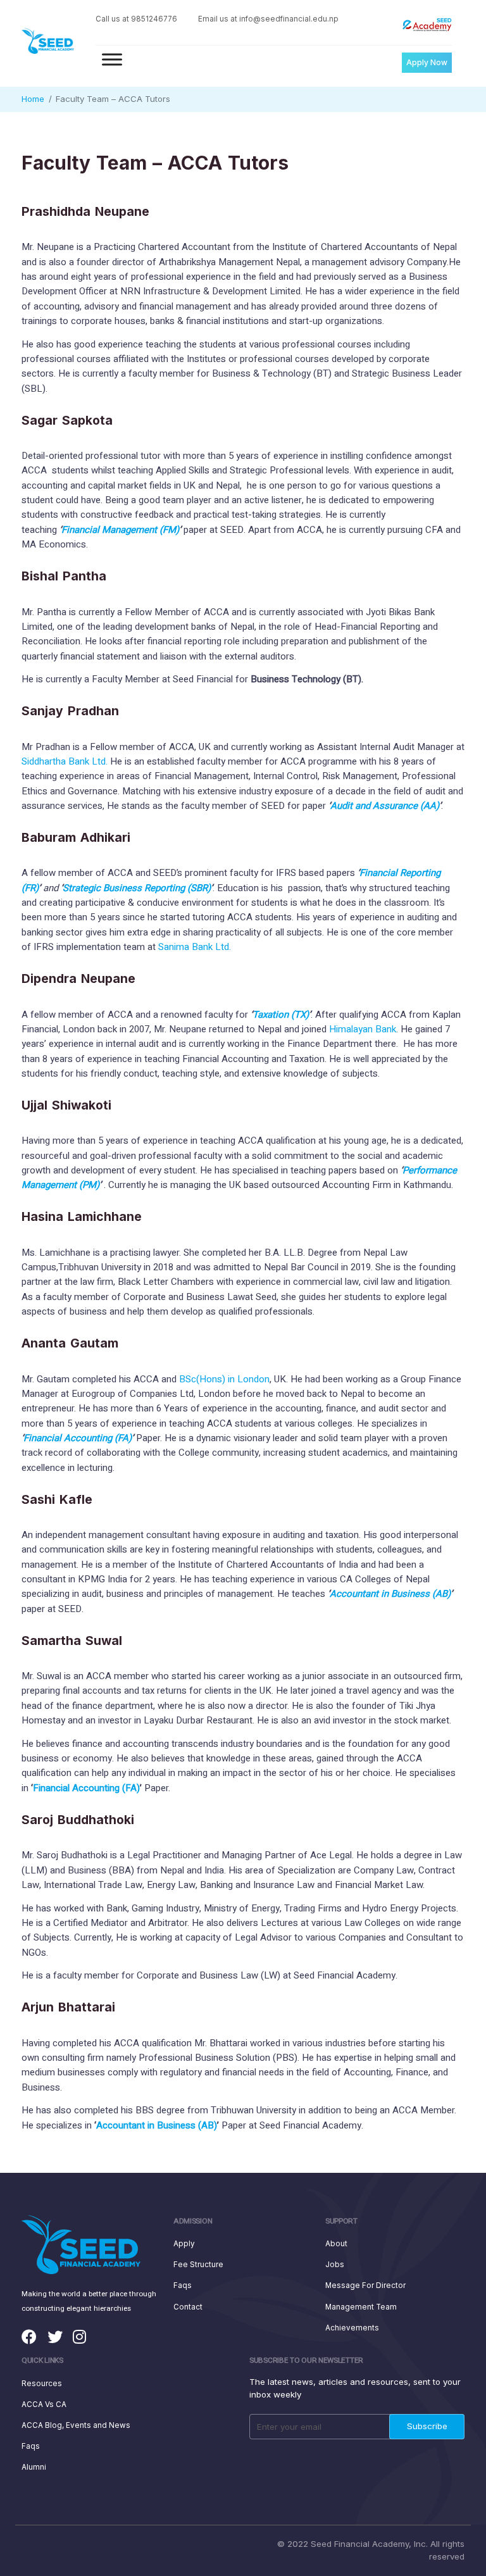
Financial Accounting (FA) (78, 1438)
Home (33, 99)
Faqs (183, 2285)
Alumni (34, 2467)
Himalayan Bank (363, 1029)
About (336, 2244)
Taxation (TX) (281, 1015)
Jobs (335, 2265)
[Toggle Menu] (112, 59)
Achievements (352, 2328)
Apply (184, 2244)
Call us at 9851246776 (136, 19)
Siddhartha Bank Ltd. (65, 761)
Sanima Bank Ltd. (195, 947)
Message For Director (365, 2285)
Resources (42, 2384)
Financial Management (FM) (120, 530)
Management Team (361, 2307)
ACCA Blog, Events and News (76, 2425)
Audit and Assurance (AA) (385, 806)
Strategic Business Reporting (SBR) (137, 888)
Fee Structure (198, 2265)
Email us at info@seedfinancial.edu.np (268, 19)
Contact (188, 2307)
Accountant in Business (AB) (390, 1594)
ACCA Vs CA (44, 2404)
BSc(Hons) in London (224, 1379)
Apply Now (427, 62)
